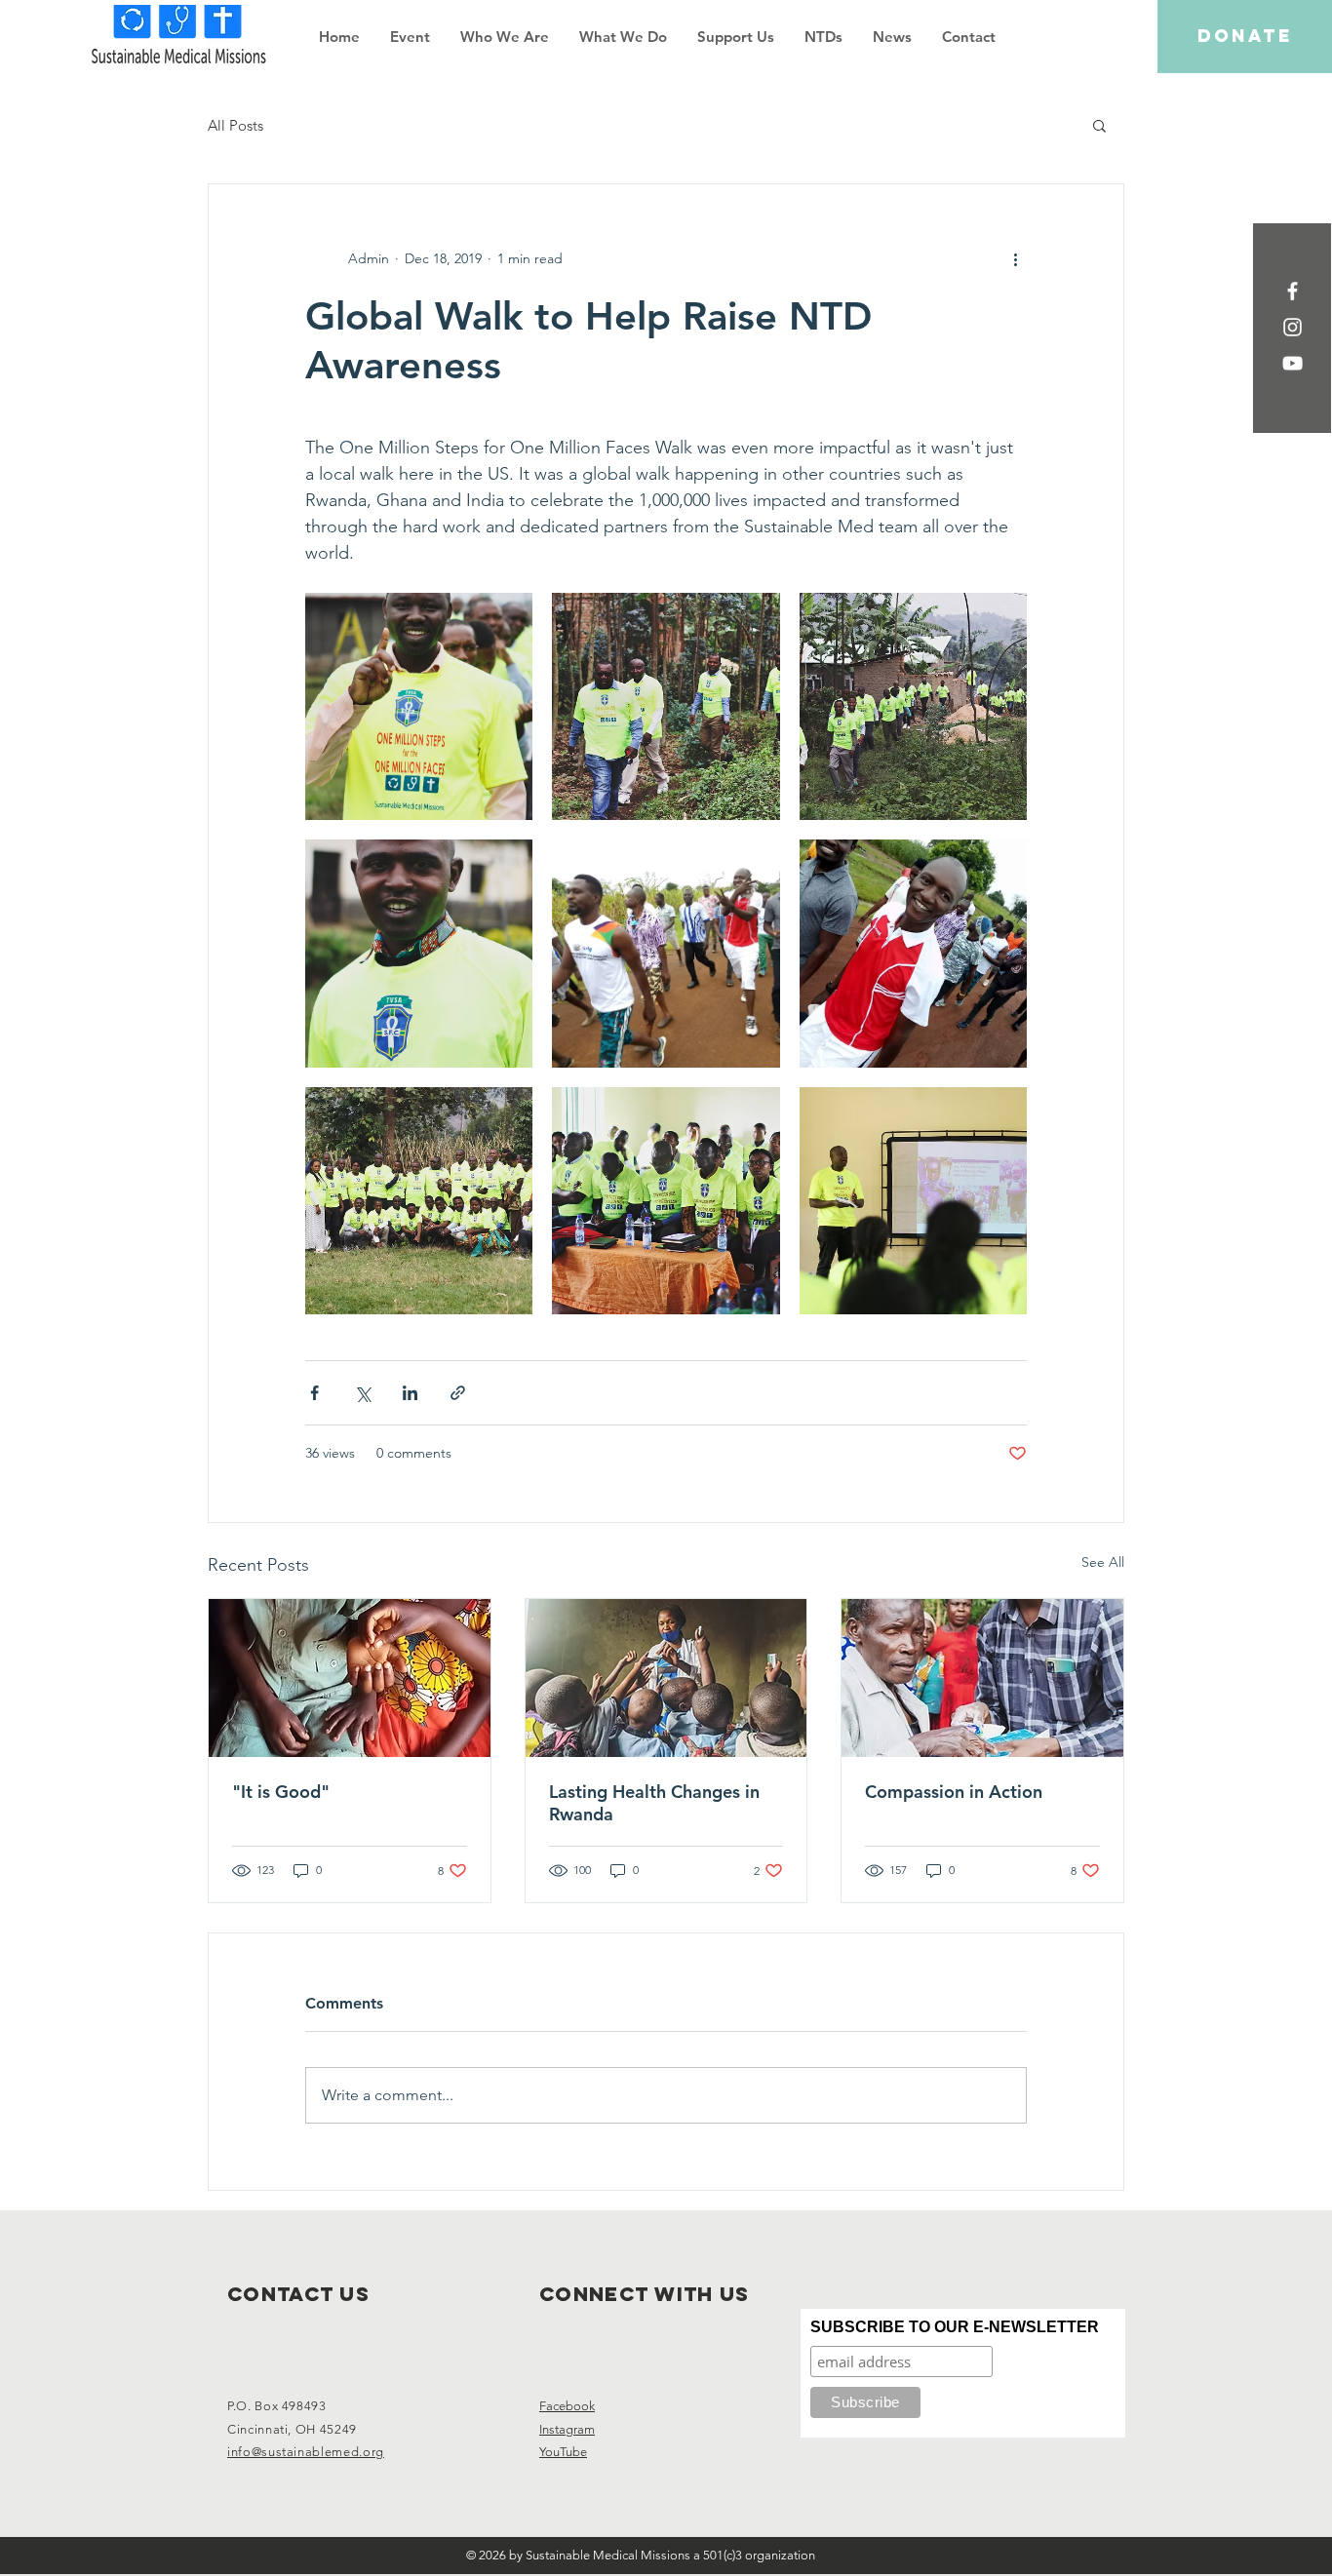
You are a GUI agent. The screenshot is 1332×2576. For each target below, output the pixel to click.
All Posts (235, 125)
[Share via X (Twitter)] (362, 1393)
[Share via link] (458, 1393)
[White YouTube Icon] (1293, 363)
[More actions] (1015, 258)
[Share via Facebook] (314, 1393)
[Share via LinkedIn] (410, 1393)
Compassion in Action (954, 1792)
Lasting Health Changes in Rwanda (654, 1803)
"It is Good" (281, 1792)
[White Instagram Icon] (1293, 327)
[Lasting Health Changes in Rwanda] (666, 1678)
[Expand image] (419, 706)
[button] (504, 37)
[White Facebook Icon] (1293, 291)
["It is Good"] (350, 1678)
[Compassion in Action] (982, 1678)
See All (1103, 1562)
